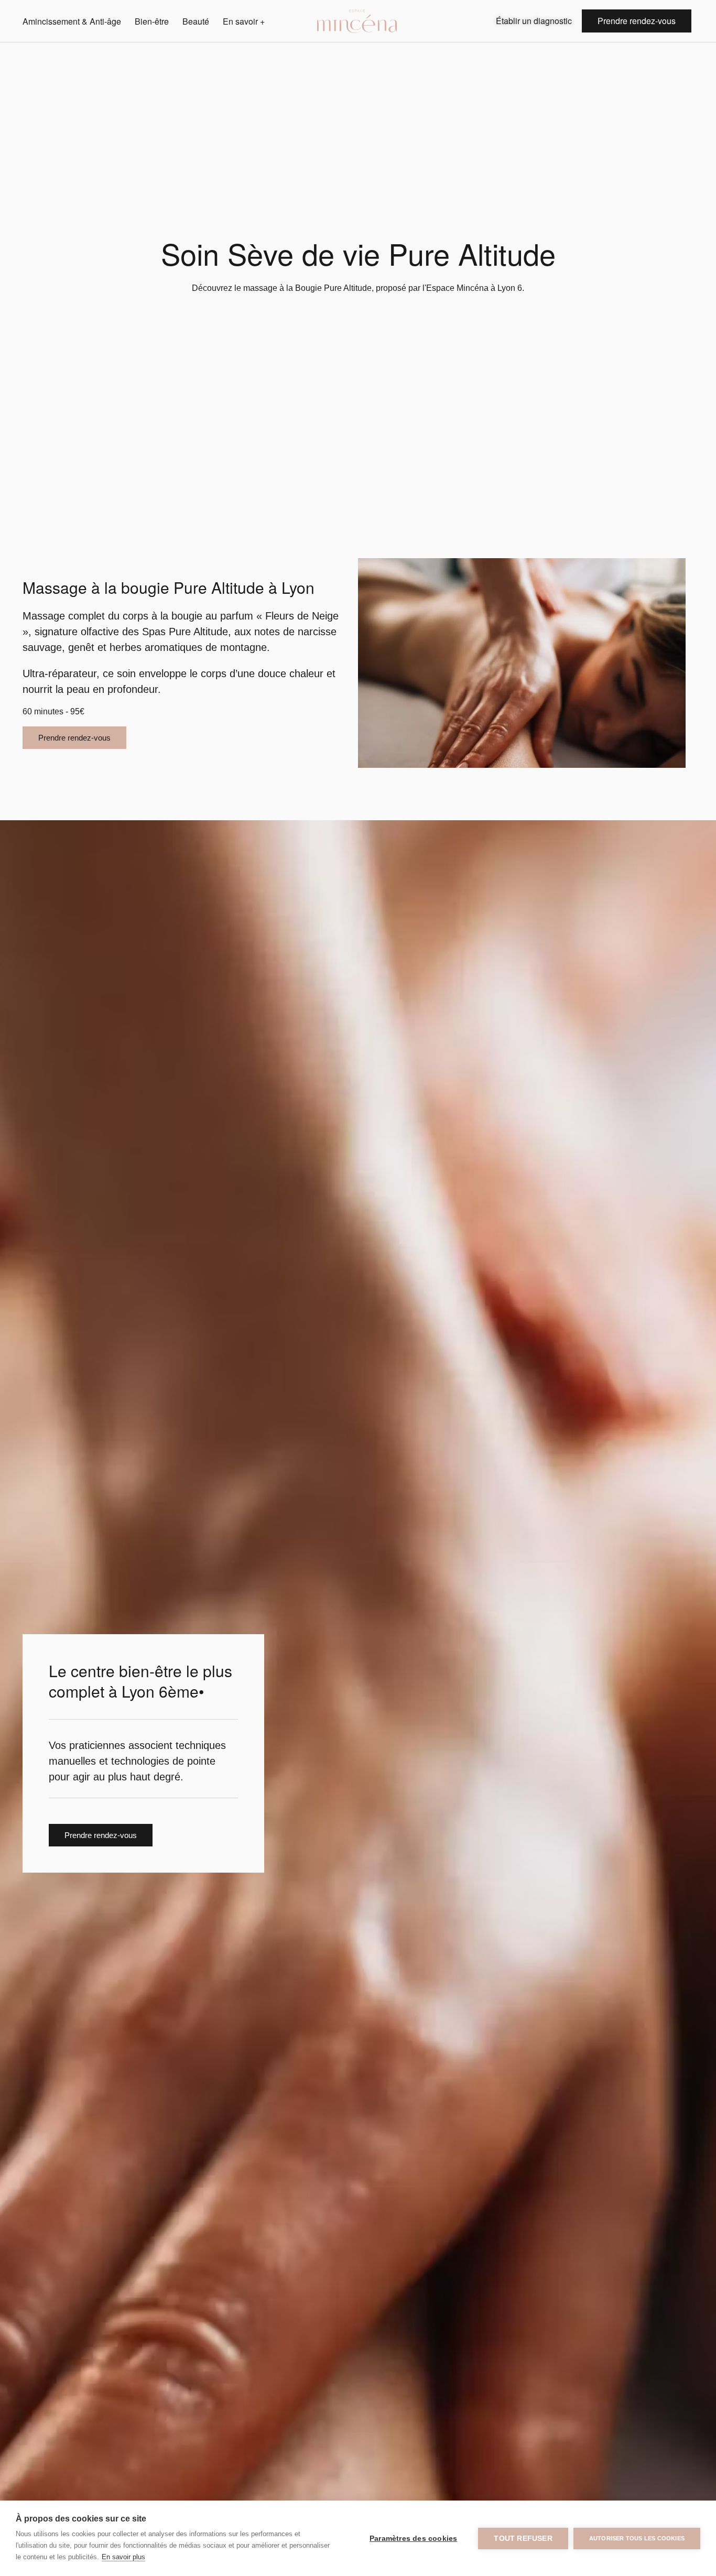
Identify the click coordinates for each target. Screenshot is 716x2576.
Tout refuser (523, 2539)
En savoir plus (123, 2557)
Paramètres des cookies (413, 2539)
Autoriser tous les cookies (637, 2538)
